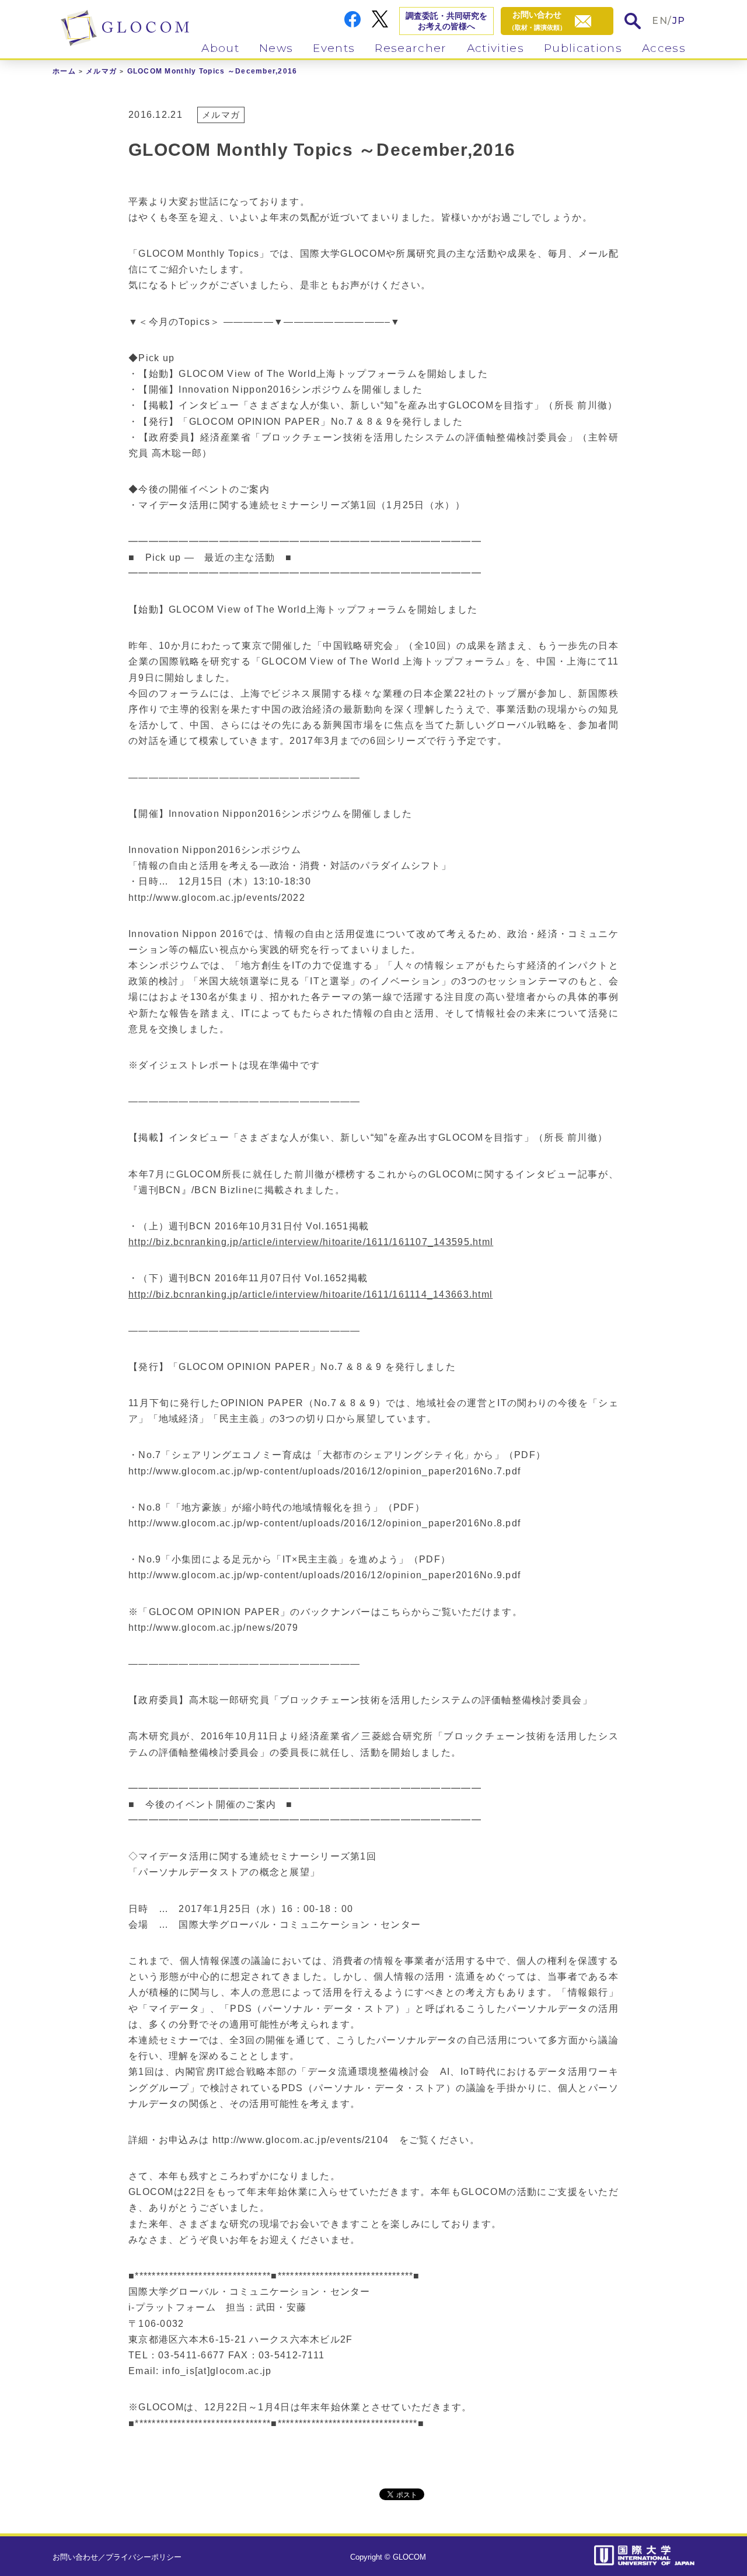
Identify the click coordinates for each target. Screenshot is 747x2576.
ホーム (64, 71)
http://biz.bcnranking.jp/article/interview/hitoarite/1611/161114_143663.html (310, 1294)
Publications (583, 48)
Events (334, 48)
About (220, 48)
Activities (495, 48)
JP (679, 21)
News (276, 48)
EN (660, 21)
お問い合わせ (75, 2557)
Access (664, 48)
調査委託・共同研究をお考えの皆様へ (446, 21)
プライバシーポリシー (144, 2557)
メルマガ (101, 71)
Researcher (411, 48)
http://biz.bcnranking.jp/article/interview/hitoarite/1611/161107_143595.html (311, 1242)
